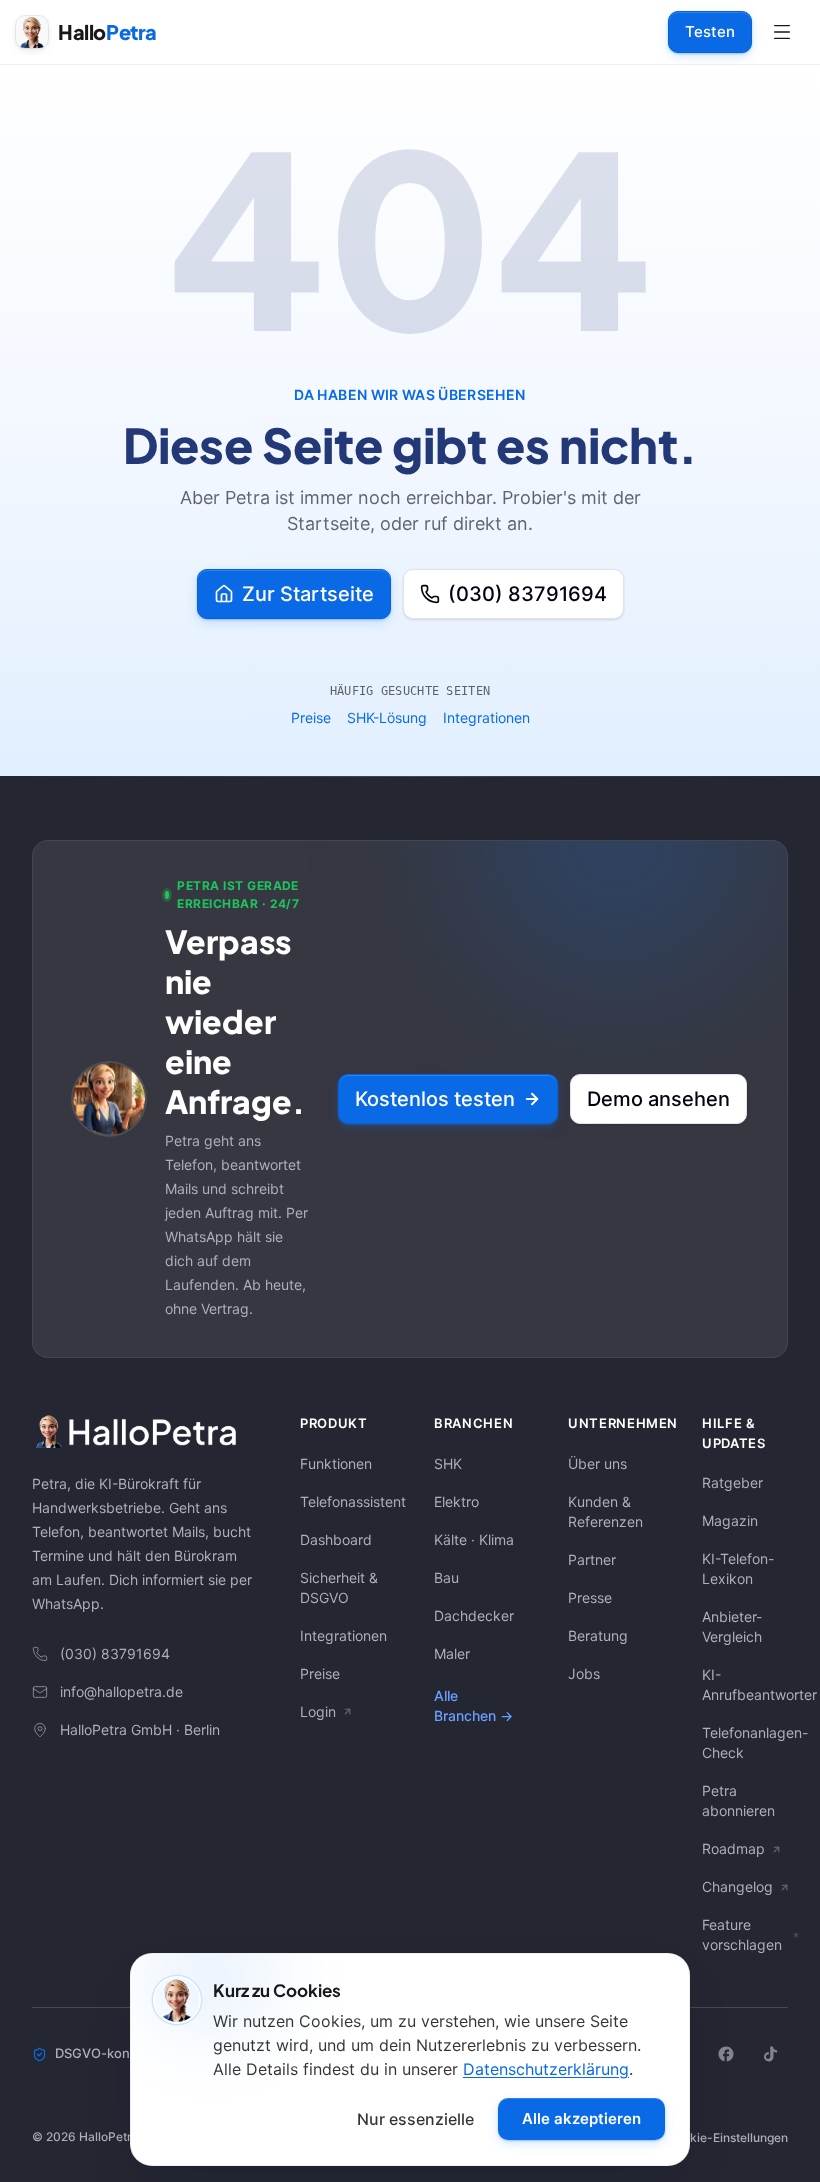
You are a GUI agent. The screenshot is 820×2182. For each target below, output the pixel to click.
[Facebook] (726, 2054)
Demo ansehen (658, 1099)
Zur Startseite (308, 594)
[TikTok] (770, 2054)
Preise (311, 717)
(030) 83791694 (527, 594)
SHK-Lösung (387, 717)
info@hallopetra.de (121, 1691)
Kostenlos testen (435, 1099)
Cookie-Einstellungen (727, 2137)
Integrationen (486, 717)
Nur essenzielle (415, 2119)
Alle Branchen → (473, 1705)
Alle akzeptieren (581, 2118)
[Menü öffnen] (782, 32)
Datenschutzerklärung (546, 2069)
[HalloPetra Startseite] (142, 1431)
